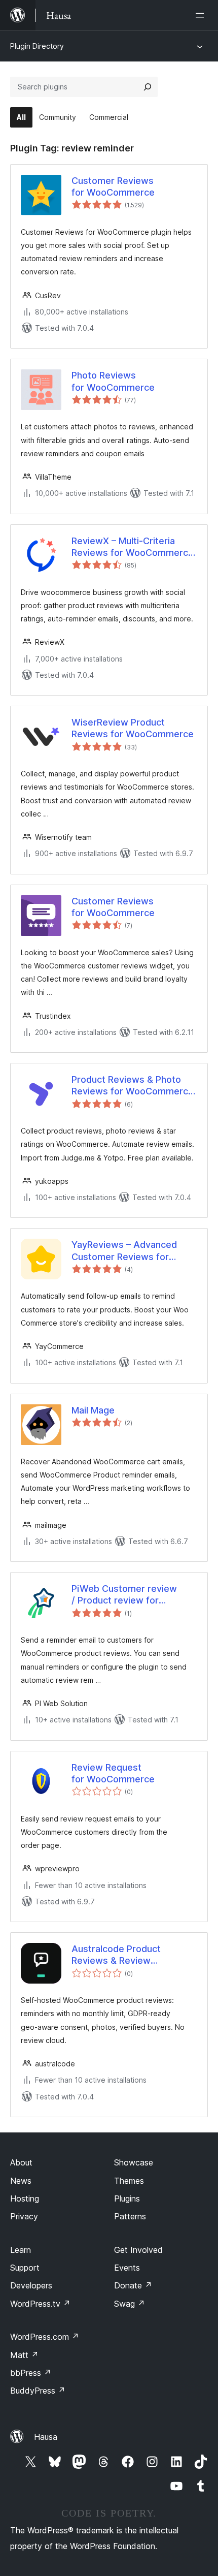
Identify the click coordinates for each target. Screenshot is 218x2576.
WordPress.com (45, 2337)
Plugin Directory (37, 46)
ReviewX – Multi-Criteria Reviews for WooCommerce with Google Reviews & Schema (133, 547)
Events (127, 2268)
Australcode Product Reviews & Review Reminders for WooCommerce (116, 1955)
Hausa (46, 2437)
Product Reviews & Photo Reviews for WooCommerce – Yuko (133, 1086)
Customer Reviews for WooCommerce (113, 186)
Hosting (25, 2198)
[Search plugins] (148, 87)
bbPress (31, 2373)
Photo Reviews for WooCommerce (113, 381)
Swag (130, 2304)
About (21, 2162)
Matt (24, 2355)
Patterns (130, 2216)
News (21, 2181)
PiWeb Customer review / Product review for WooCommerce (124, 1595)
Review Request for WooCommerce (113, 1773)
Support (25, 2268)
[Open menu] (202, 15)
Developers (31, 2285)
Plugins (127, 2198)
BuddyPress (38, 2391)
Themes (129, 2181)
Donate (133, 2285)
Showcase (134, 2162)
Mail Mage (93, 1410)
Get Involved (138, 2250)
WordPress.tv (40, 2304)
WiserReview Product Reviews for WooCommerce (133, 728)
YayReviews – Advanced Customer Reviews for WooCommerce (124, 1251)
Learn (21, 2250)
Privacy (24, 2216)
